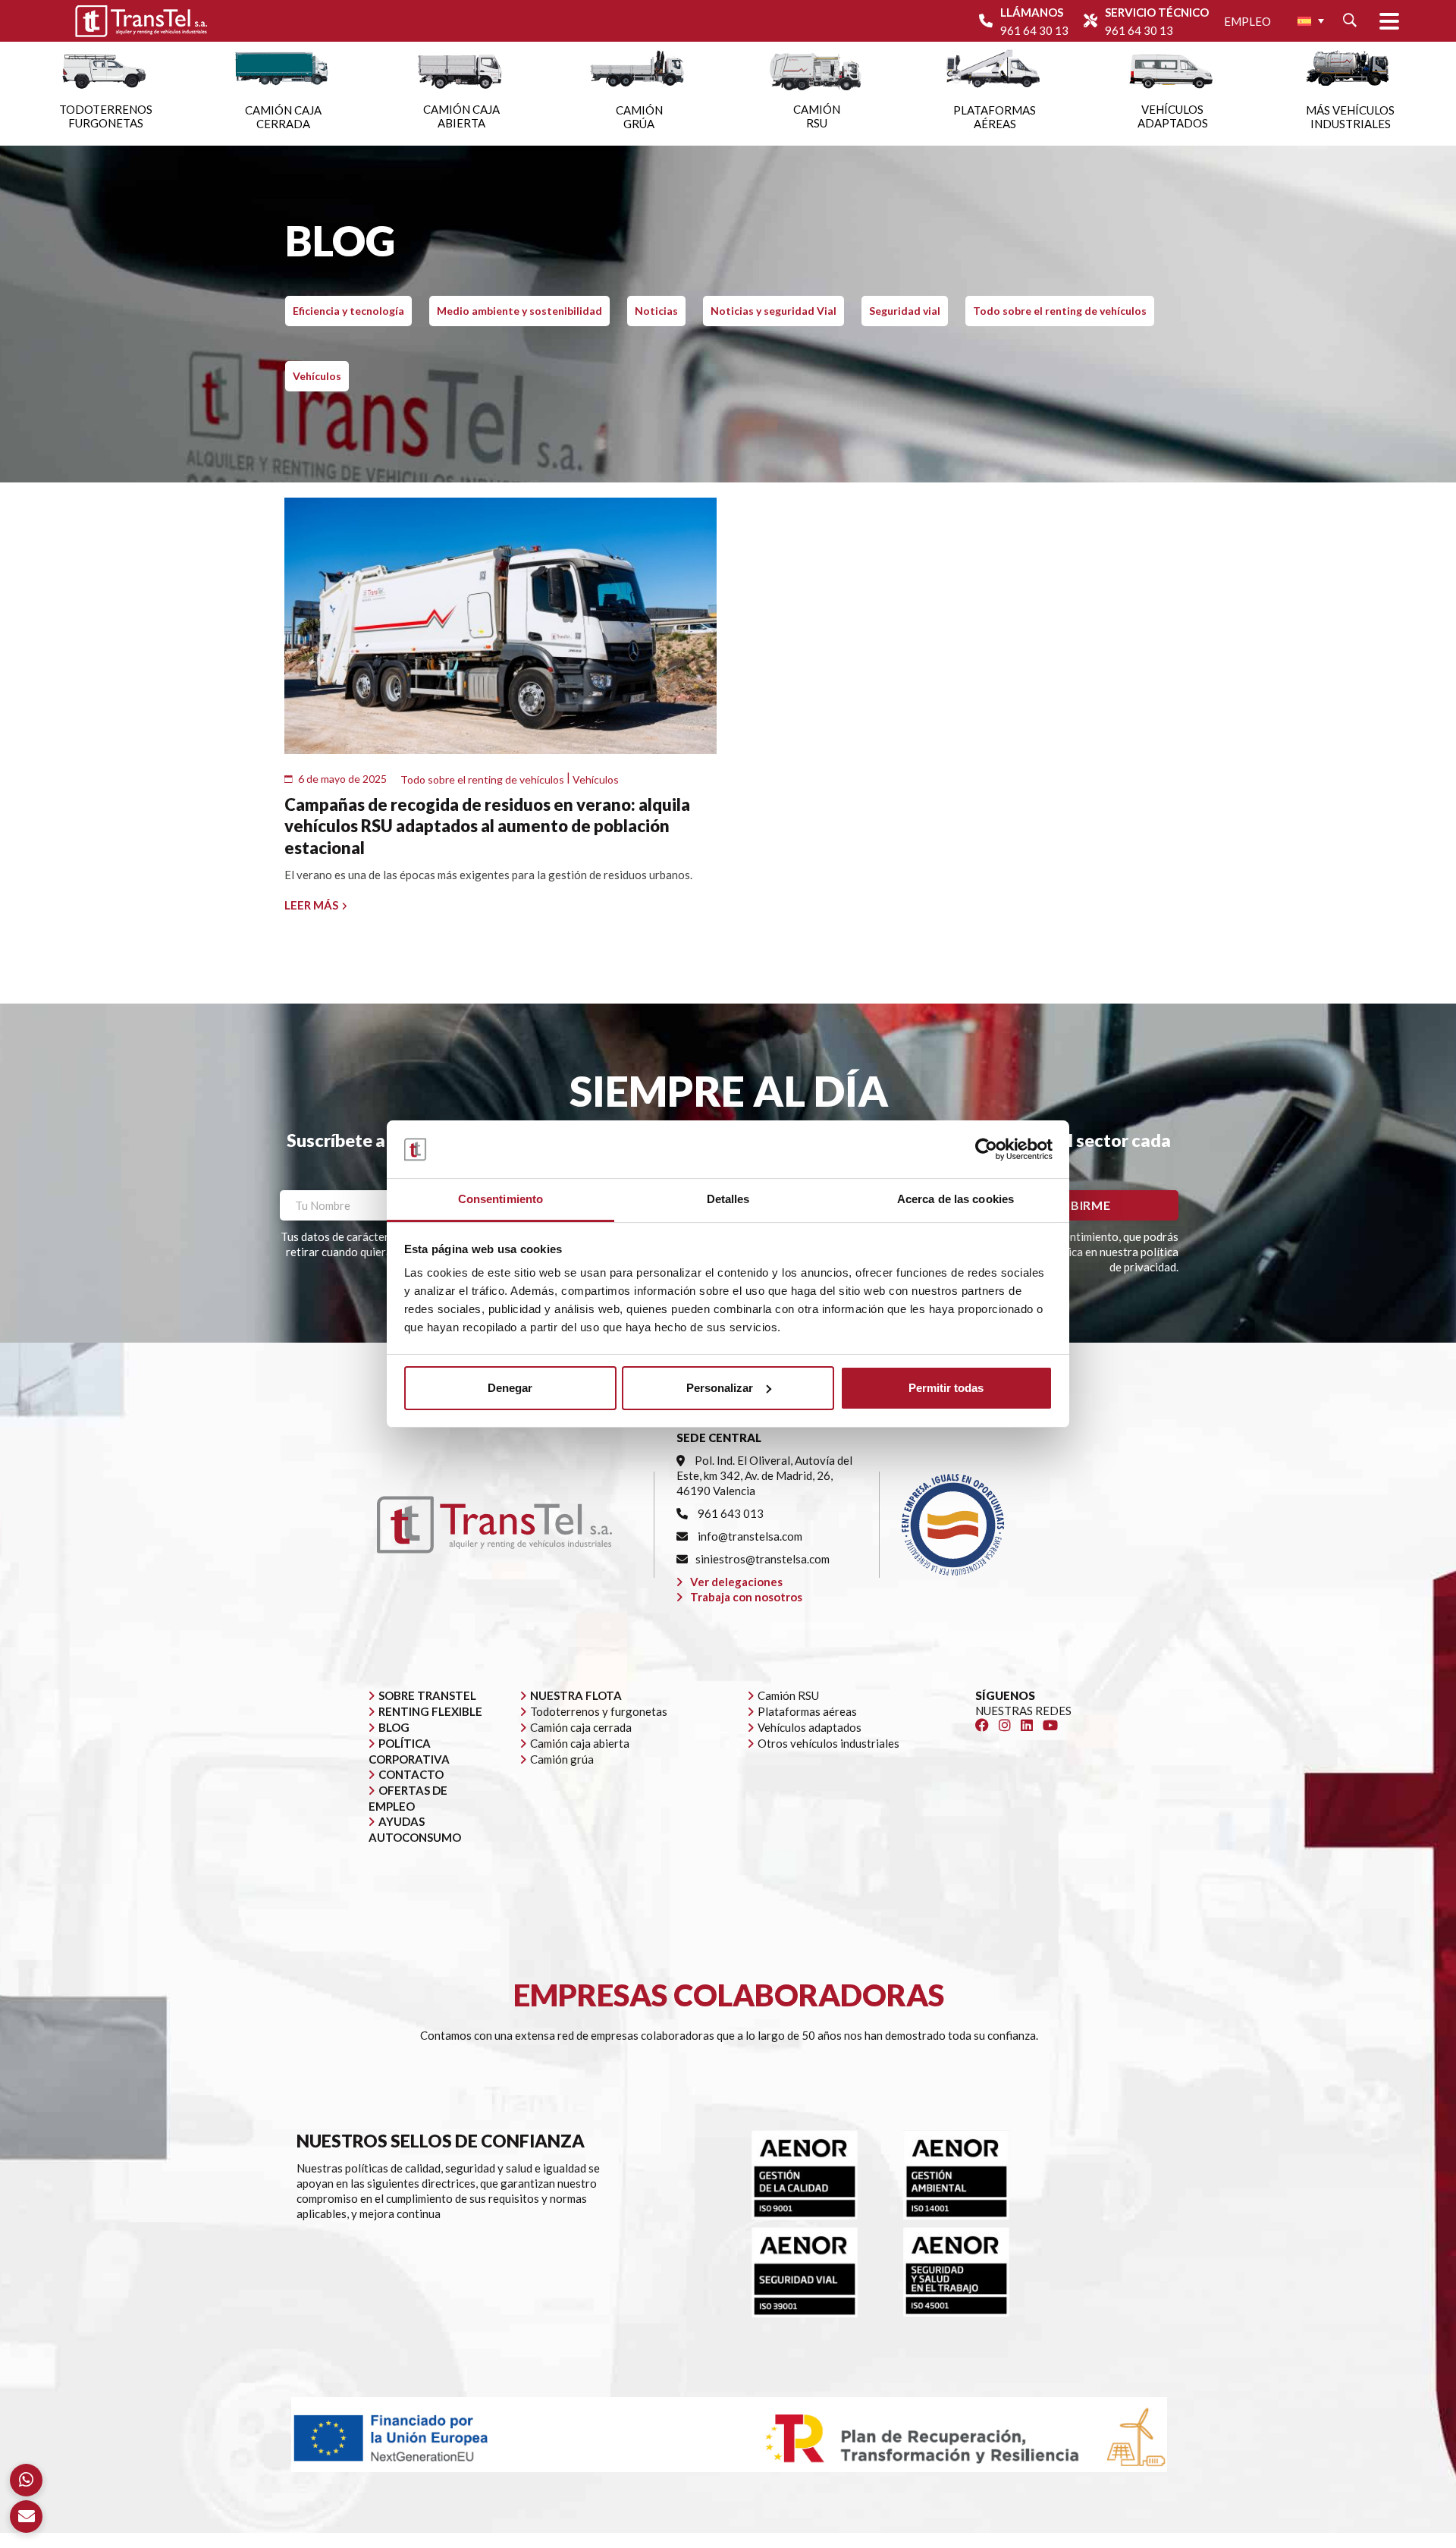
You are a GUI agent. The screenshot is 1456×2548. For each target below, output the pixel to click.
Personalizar (720, 1388)
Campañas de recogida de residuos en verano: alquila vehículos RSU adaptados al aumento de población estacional (487, 826)
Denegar (510, 1388)
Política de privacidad (856, 2540)
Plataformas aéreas (807, 1711)
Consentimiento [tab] (500, 1199)
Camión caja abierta (580, 1743)
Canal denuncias (1062, 2540)
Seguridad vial (905, 311)
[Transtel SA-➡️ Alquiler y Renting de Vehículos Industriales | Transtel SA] (141, 21)
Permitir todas (946, 1388)
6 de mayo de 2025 (342, 779)
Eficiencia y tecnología (348, 311)
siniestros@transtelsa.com (763, 1559)
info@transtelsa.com (749, 1536)
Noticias (656, 311)
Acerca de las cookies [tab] (955, 1199)
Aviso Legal (764, 2540)
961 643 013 (730, 1513)
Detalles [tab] (728, 1199)
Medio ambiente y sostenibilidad (519, 311)
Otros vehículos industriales (828, 1743)
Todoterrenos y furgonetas (599, 1711)
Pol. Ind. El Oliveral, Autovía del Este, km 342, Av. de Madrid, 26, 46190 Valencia (764, 1475)
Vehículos (317, 376)
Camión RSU (788, 1695)
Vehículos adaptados (810, 1727)
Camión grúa (562, 1759)
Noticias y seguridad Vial (773, 311)
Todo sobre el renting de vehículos (1060, 311)
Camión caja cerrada (581, 1727)
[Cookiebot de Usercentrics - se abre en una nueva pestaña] (986, 1149)
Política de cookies (966, 2540)
